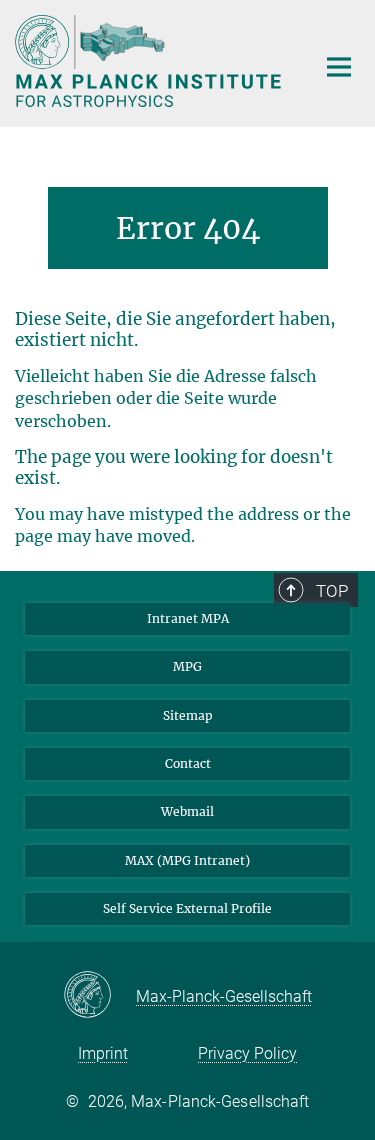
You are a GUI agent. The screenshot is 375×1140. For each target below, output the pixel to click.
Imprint (103, 1053)
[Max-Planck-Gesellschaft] (99, 996)
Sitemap (188, 715)
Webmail (187, 811)
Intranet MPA (188, 618)
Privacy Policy (247, 1053)
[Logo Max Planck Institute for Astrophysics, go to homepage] (150, 61)
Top (332, 591)
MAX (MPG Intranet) (187, 860)
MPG (187, 666)
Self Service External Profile (187, 908)
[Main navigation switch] (339, 67)
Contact (188, 763)
